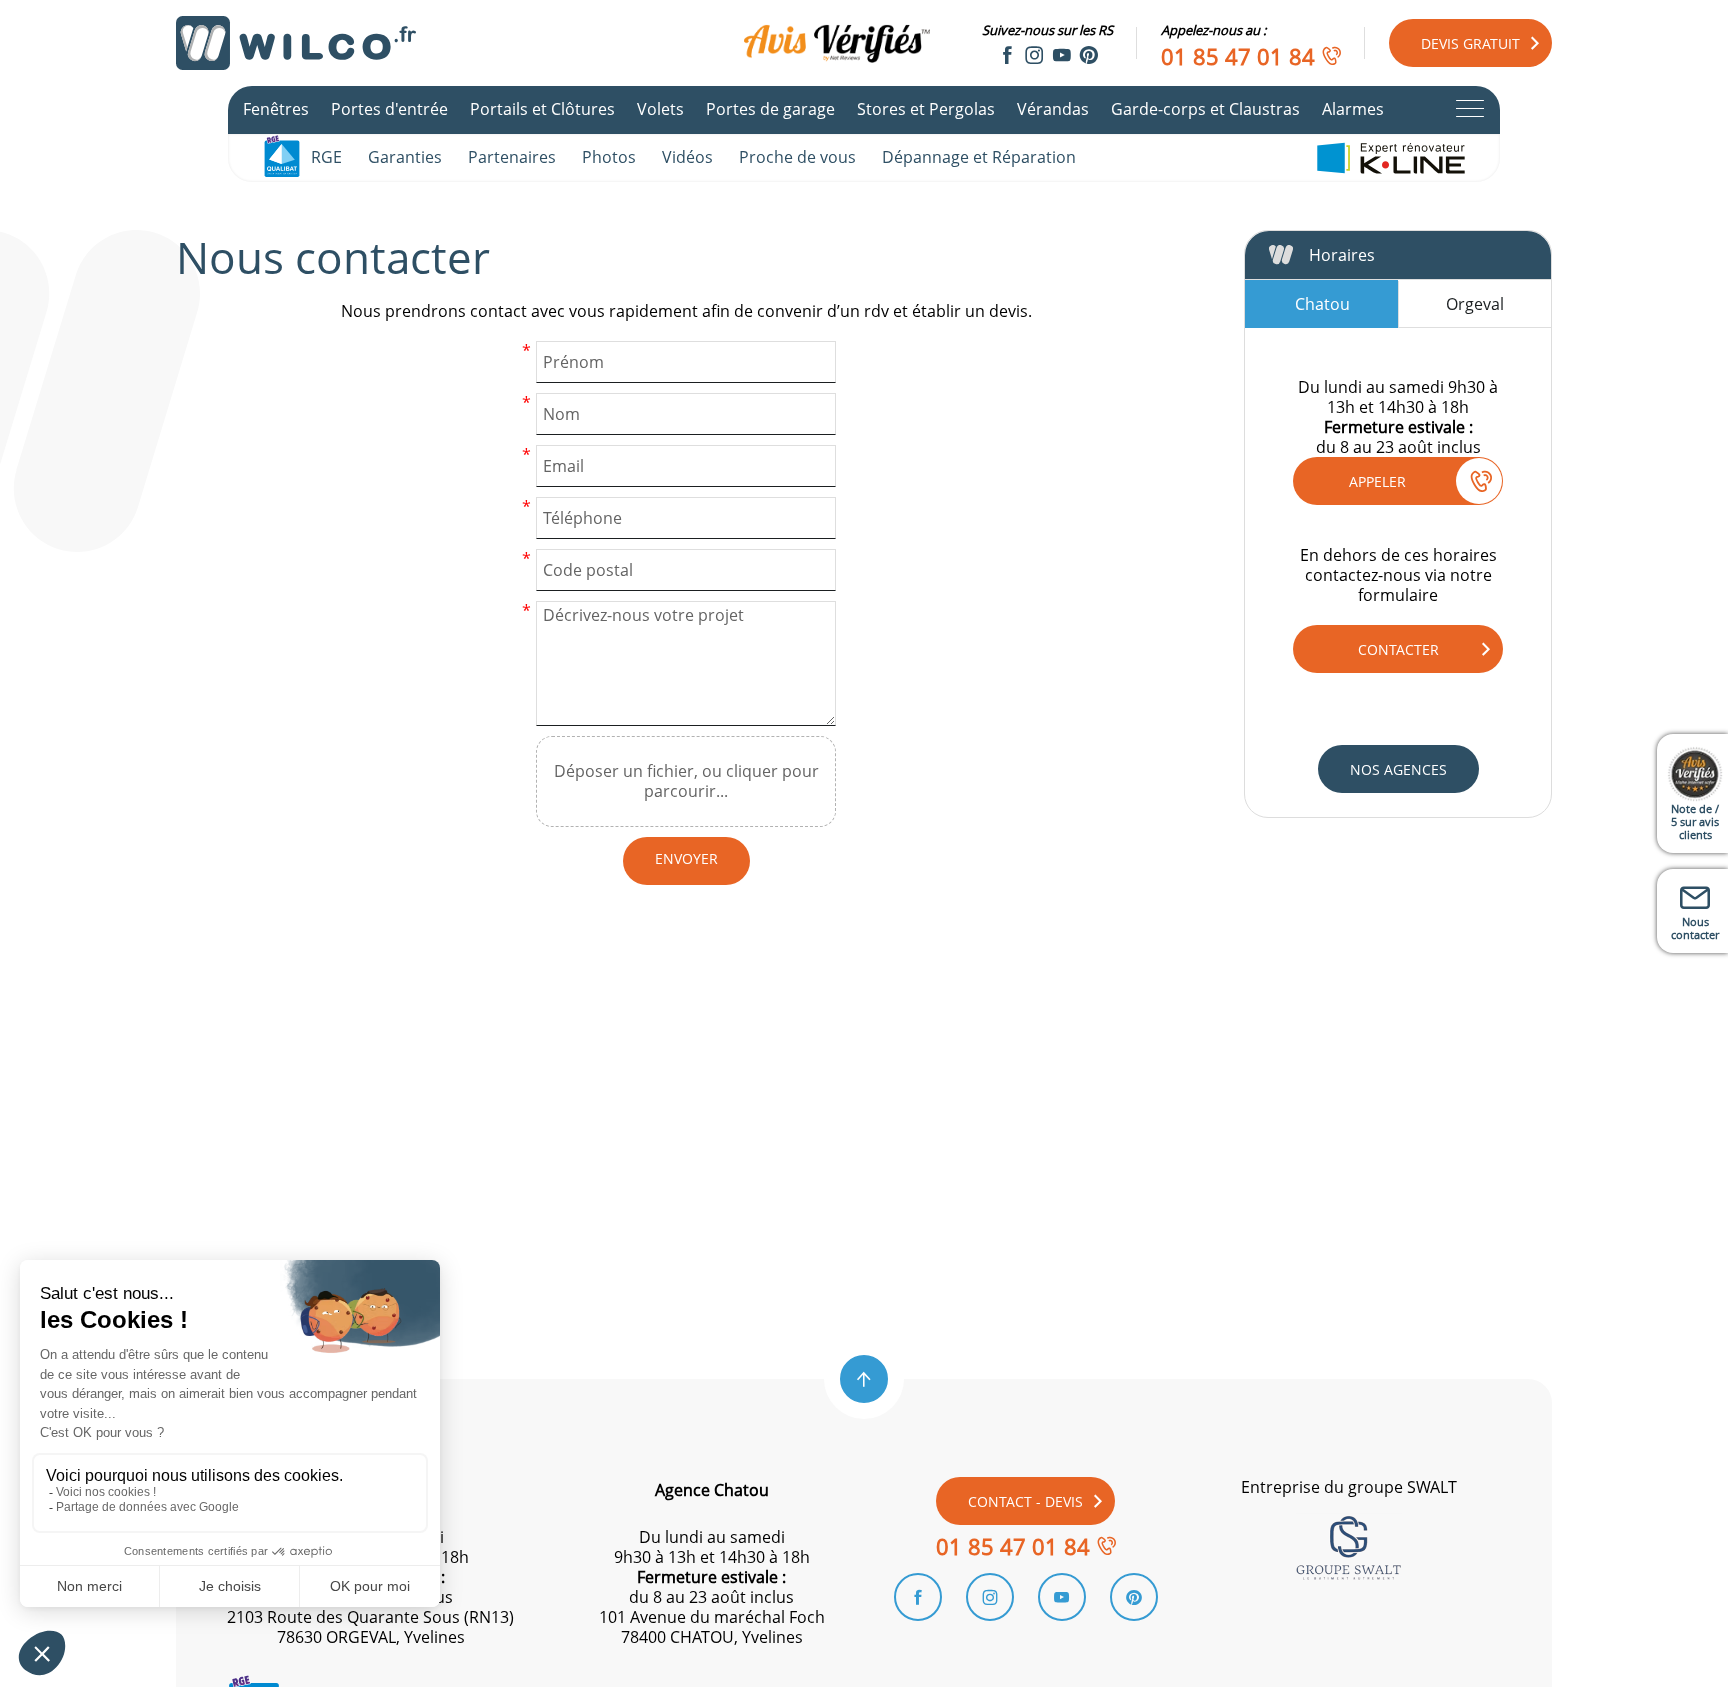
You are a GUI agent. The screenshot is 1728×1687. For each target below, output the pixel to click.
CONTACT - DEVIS (1025, 1501)
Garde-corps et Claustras (1205, 109)
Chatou (1322, 304)
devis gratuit (1470, 43)
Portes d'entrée (389, 109)
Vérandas (1053, 109)
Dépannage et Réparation (979, 157)
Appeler (1377, 481)
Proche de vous (797, 157)
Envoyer (686, 858)
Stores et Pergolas (926, 109)
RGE (326, 157)
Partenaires (512, 157)
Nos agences (1398, 769)
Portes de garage (770, 109)
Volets (660, 109)
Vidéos (687, 157)
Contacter (1398, 649)
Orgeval (1475, 304)
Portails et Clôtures (542, 109)
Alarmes (1353, 109)
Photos (609, 157)
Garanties (405, 157)
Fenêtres (276, 109)
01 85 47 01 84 (1238, 56)
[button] (864, 1379)
